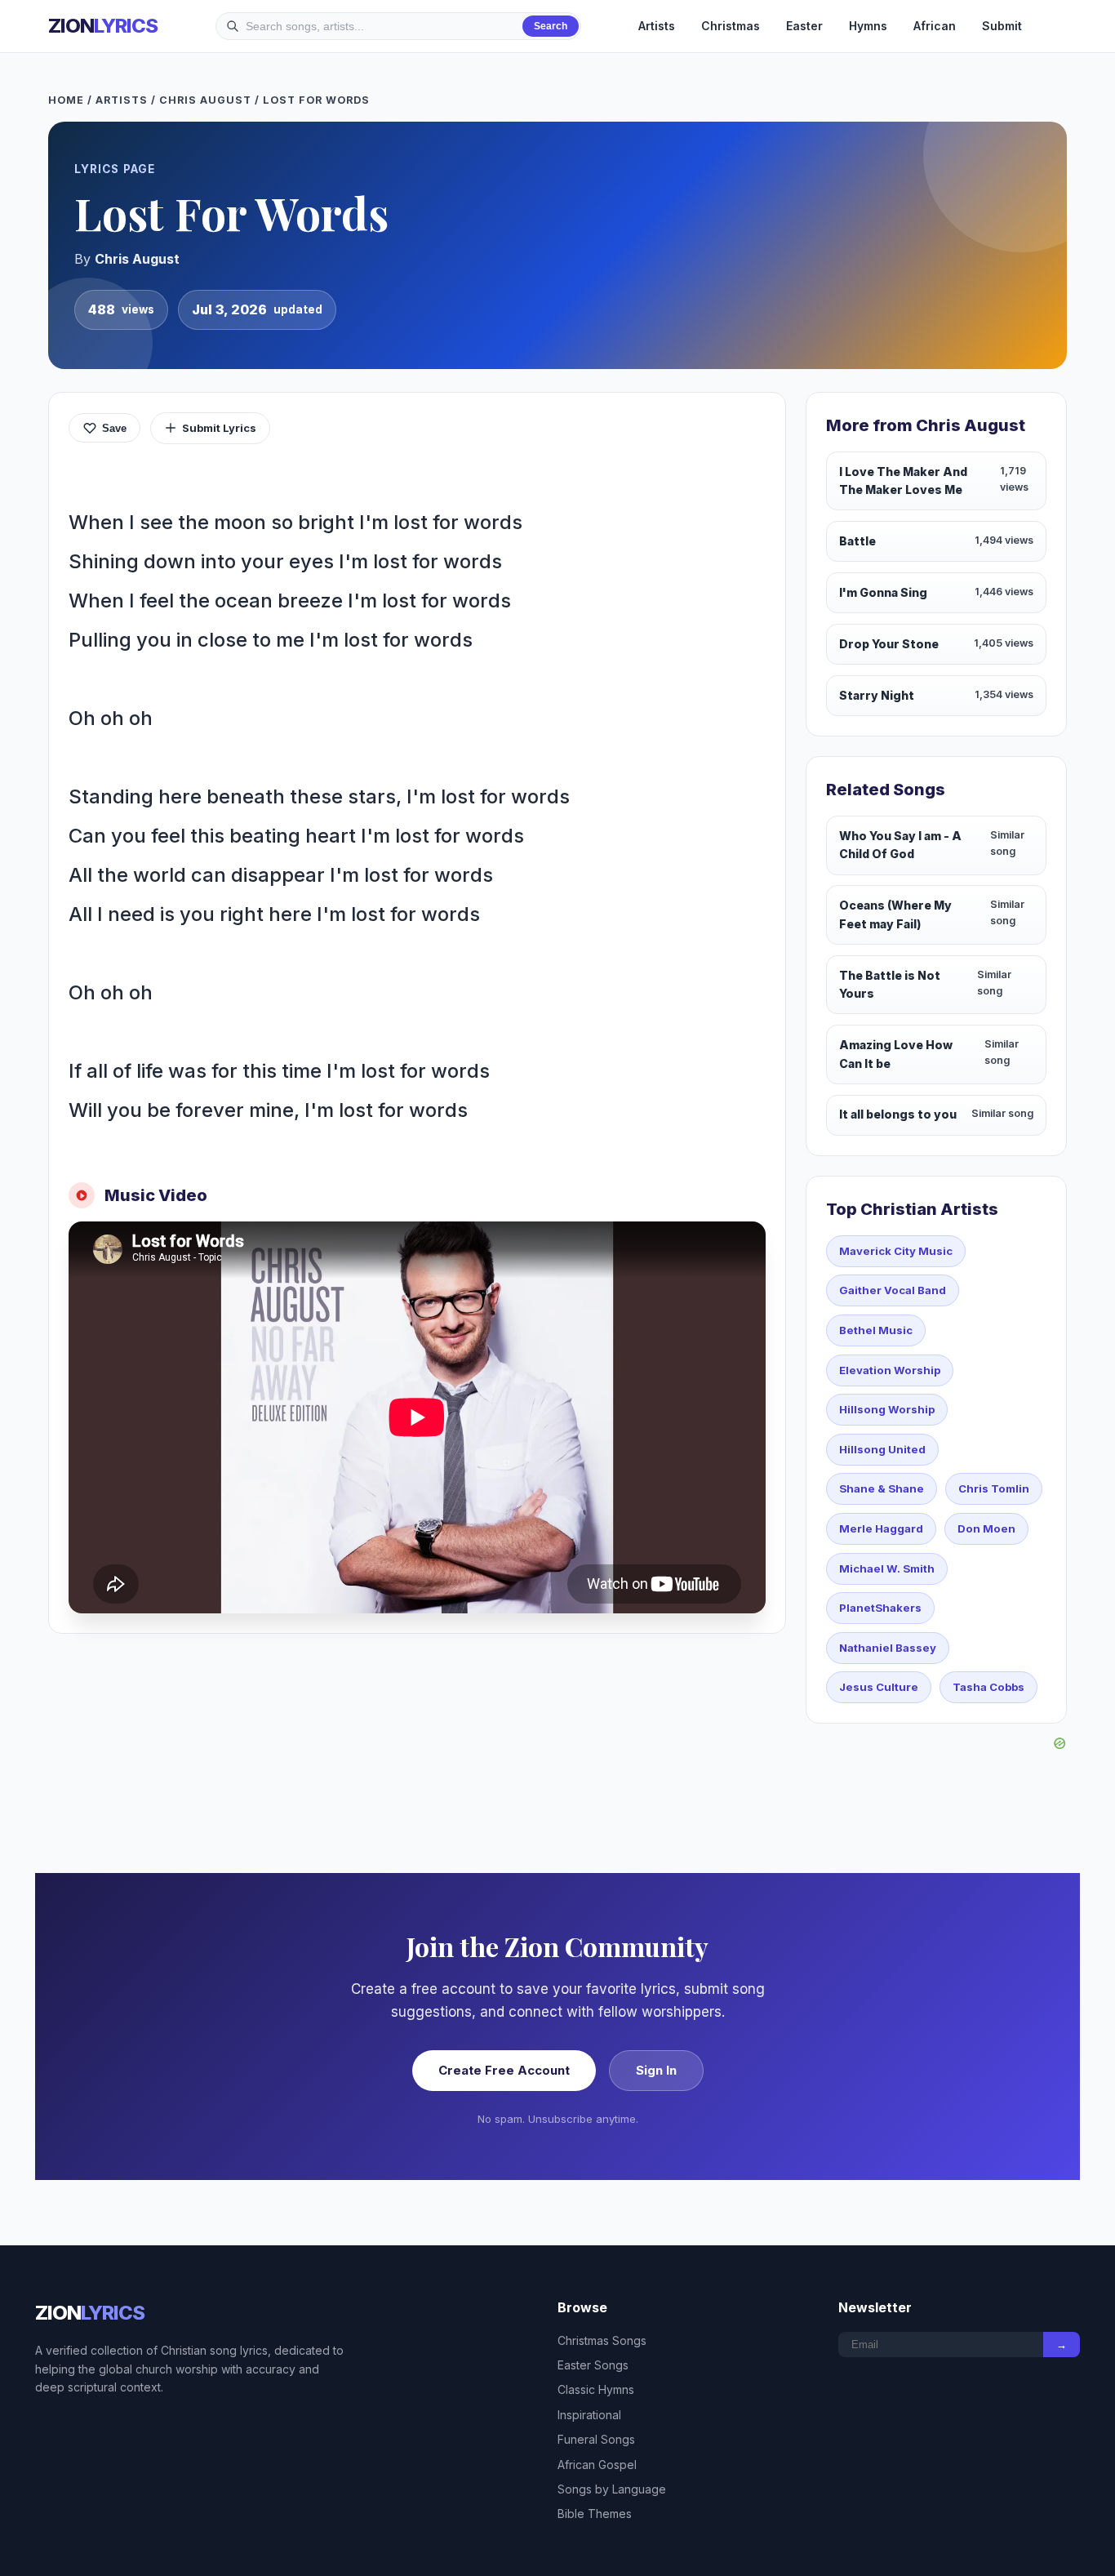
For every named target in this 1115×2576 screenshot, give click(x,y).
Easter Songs (593, 2365)
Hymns (868, 26)
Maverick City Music (896, 1251)
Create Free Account (504, 2070)
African (935, 26)
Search (551, 26)
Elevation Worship (890, 1370)
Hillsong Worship (887, 1409)
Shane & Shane (882, 1488)
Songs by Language (612, 2489)
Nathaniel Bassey (888, 1648)
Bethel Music (876, 1330)
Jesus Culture (879, 1687)
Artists (657, 26)
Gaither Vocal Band (893, 1290)
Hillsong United (882, 1449)
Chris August (205, 100)
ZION (103, 26)
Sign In (656, 2070)
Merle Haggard (881, 1528)
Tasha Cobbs (988, 1687)
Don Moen (986, 1528)
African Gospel (597, 2465)
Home (66, 100)
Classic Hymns (596, 2389)
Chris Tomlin (994, 1488)
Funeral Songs (596, 2439)
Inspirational (589, 2415)
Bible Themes (595, 2514)
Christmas (731, 26)
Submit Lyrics (219, 428)
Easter (804, 26)
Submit (1002, 26)
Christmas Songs (602, 2340)
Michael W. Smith (887, 1568)
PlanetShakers (880, 1608)
